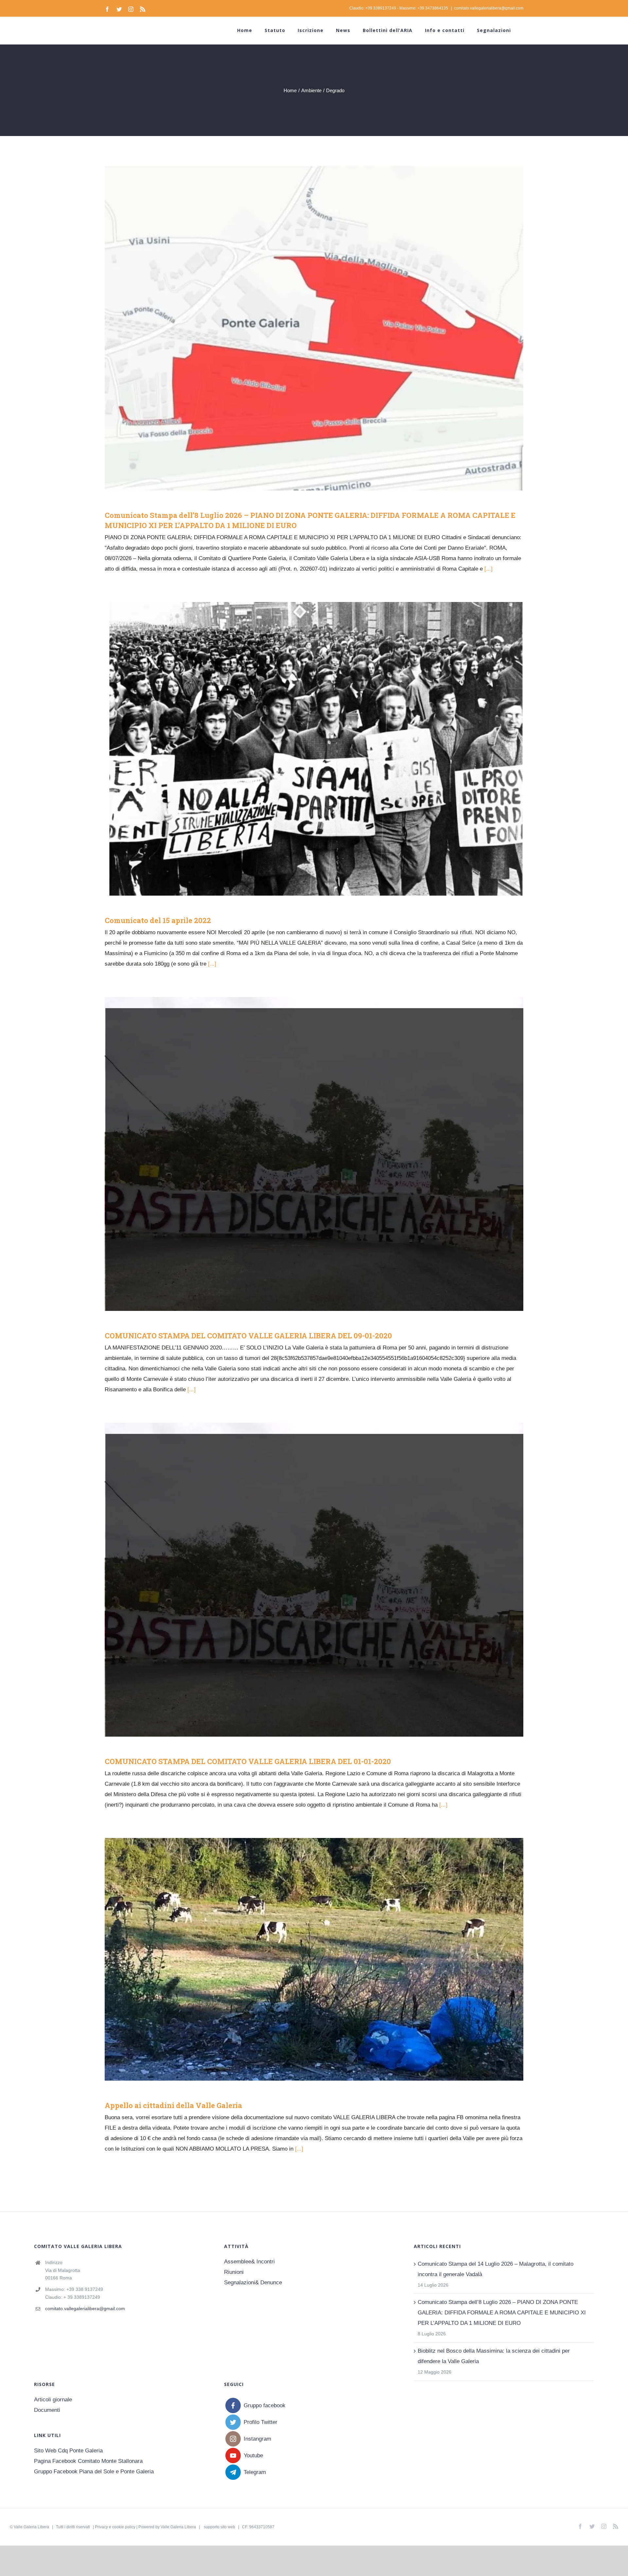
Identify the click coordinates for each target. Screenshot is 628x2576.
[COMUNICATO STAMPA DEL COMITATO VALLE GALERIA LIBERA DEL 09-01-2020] (314, 1154)
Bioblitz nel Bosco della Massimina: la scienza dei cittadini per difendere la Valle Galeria (494, 2356)
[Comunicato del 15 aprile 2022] (314, 749)
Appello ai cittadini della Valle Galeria (304, 1959)
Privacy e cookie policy (115, 2527)
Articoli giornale (53, 2400)
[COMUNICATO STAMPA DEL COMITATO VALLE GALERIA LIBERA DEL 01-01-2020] (314, 1580)
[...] (488, 569)
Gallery (324, 328)
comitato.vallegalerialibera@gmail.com (489, 8)
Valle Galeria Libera (31, 2527)
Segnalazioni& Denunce (253, 2283)
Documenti (47, 2410)
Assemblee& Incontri (249, 2262)
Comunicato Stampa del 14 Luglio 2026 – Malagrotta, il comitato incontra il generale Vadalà (496, 2269)
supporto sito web (219, 2527)
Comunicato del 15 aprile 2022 (304, 749)
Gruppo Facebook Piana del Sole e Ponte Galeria (94, 2472)
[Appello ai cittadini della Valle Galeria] (314, 1959)
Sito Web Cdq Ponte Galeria (68, 2451)
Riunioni (234, 2272)
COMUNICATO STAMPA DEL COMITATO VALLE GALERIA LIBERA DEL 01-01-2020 (304, 1580)
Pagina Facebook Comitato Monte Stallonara (88, 2461)
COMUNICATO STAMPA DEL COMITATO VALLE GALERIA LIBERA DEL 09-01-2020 (304, 1154)
